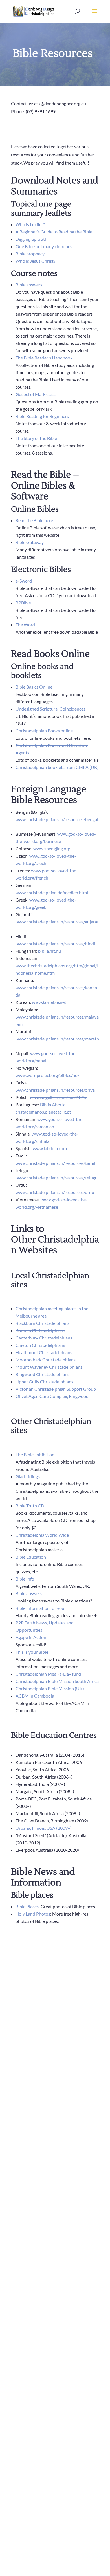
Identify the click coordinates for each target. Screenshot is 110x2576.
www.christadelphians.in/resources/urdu (55, 1192)
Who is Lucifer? (30, 224)
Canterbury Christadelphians (44, 1338)
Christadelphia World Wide (42, 1535)
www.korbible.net (49, 1002)
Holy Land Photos (33, 1914)
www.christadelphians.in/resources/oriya (55, 1090)
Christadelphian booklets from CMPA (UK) (57, 767)
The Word (25, 625)
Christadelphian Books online (44, 731)
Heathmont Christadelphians (44, 1352)
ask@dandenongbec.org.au (60, 103)
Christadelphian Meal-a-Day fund (48, 1674)
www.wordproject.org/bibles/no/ (47, 1075)
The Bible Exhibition (35, 1454)
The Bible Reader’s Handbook (44, 358)
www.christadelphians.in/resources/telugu (57, 1178)
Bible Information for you (40, 1608)
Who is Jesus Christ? (35, 261)
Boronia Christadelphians (40, 1330)
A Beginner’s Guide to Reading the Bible (54, 232)
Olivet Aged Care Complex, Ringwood (52, 1396)
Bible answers (29, 285)
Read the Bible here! (35, 520)
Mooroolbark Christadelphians (46, 1360)
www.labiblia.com (50, 1148)
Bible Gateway (30, 542)
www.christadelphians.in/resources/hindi (55, 944)
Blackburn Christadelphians (42, 1323)
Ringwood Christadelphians (42, 1374)
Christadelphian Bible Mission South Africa (57, 1681)
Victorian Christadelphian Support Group (56, 1389)
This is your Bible (32, 1652)
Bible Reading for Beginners (42, 416)
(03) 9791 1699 (41, 111)
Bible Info (25, 1579)
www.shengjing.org (52, 848)
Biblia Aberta (53, 1104)
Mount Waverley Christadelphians (49, 1367)
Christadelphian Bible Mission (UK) (50, 1688)
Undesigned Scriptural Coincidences (50, 709)
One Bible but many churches (44, 246)
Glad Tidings (28, 1476)
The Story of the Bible (36, 438)
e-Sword (24, 581)
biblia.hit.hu (49, 951)
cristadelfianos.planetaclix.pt (43, 1112)
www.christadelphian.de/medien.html (52, 892)
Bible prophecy (30, 254)
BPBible (23, 603)
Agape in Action (31, 1637)
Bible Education (31, 1557)
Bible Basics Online (34, 687)
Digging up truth (31, 239)
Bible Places (27, 1906)
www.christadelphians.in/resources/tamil (55, 1163)
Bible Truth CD (30, 1506)
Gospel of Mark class (36, 394)
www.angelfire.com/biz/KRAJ (58, 1097)
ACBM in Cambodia (35, 1696)
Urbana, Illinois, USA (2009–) (44, 1828)
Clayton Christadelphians (40, 1345)
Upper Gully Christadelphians (44, 1382)
